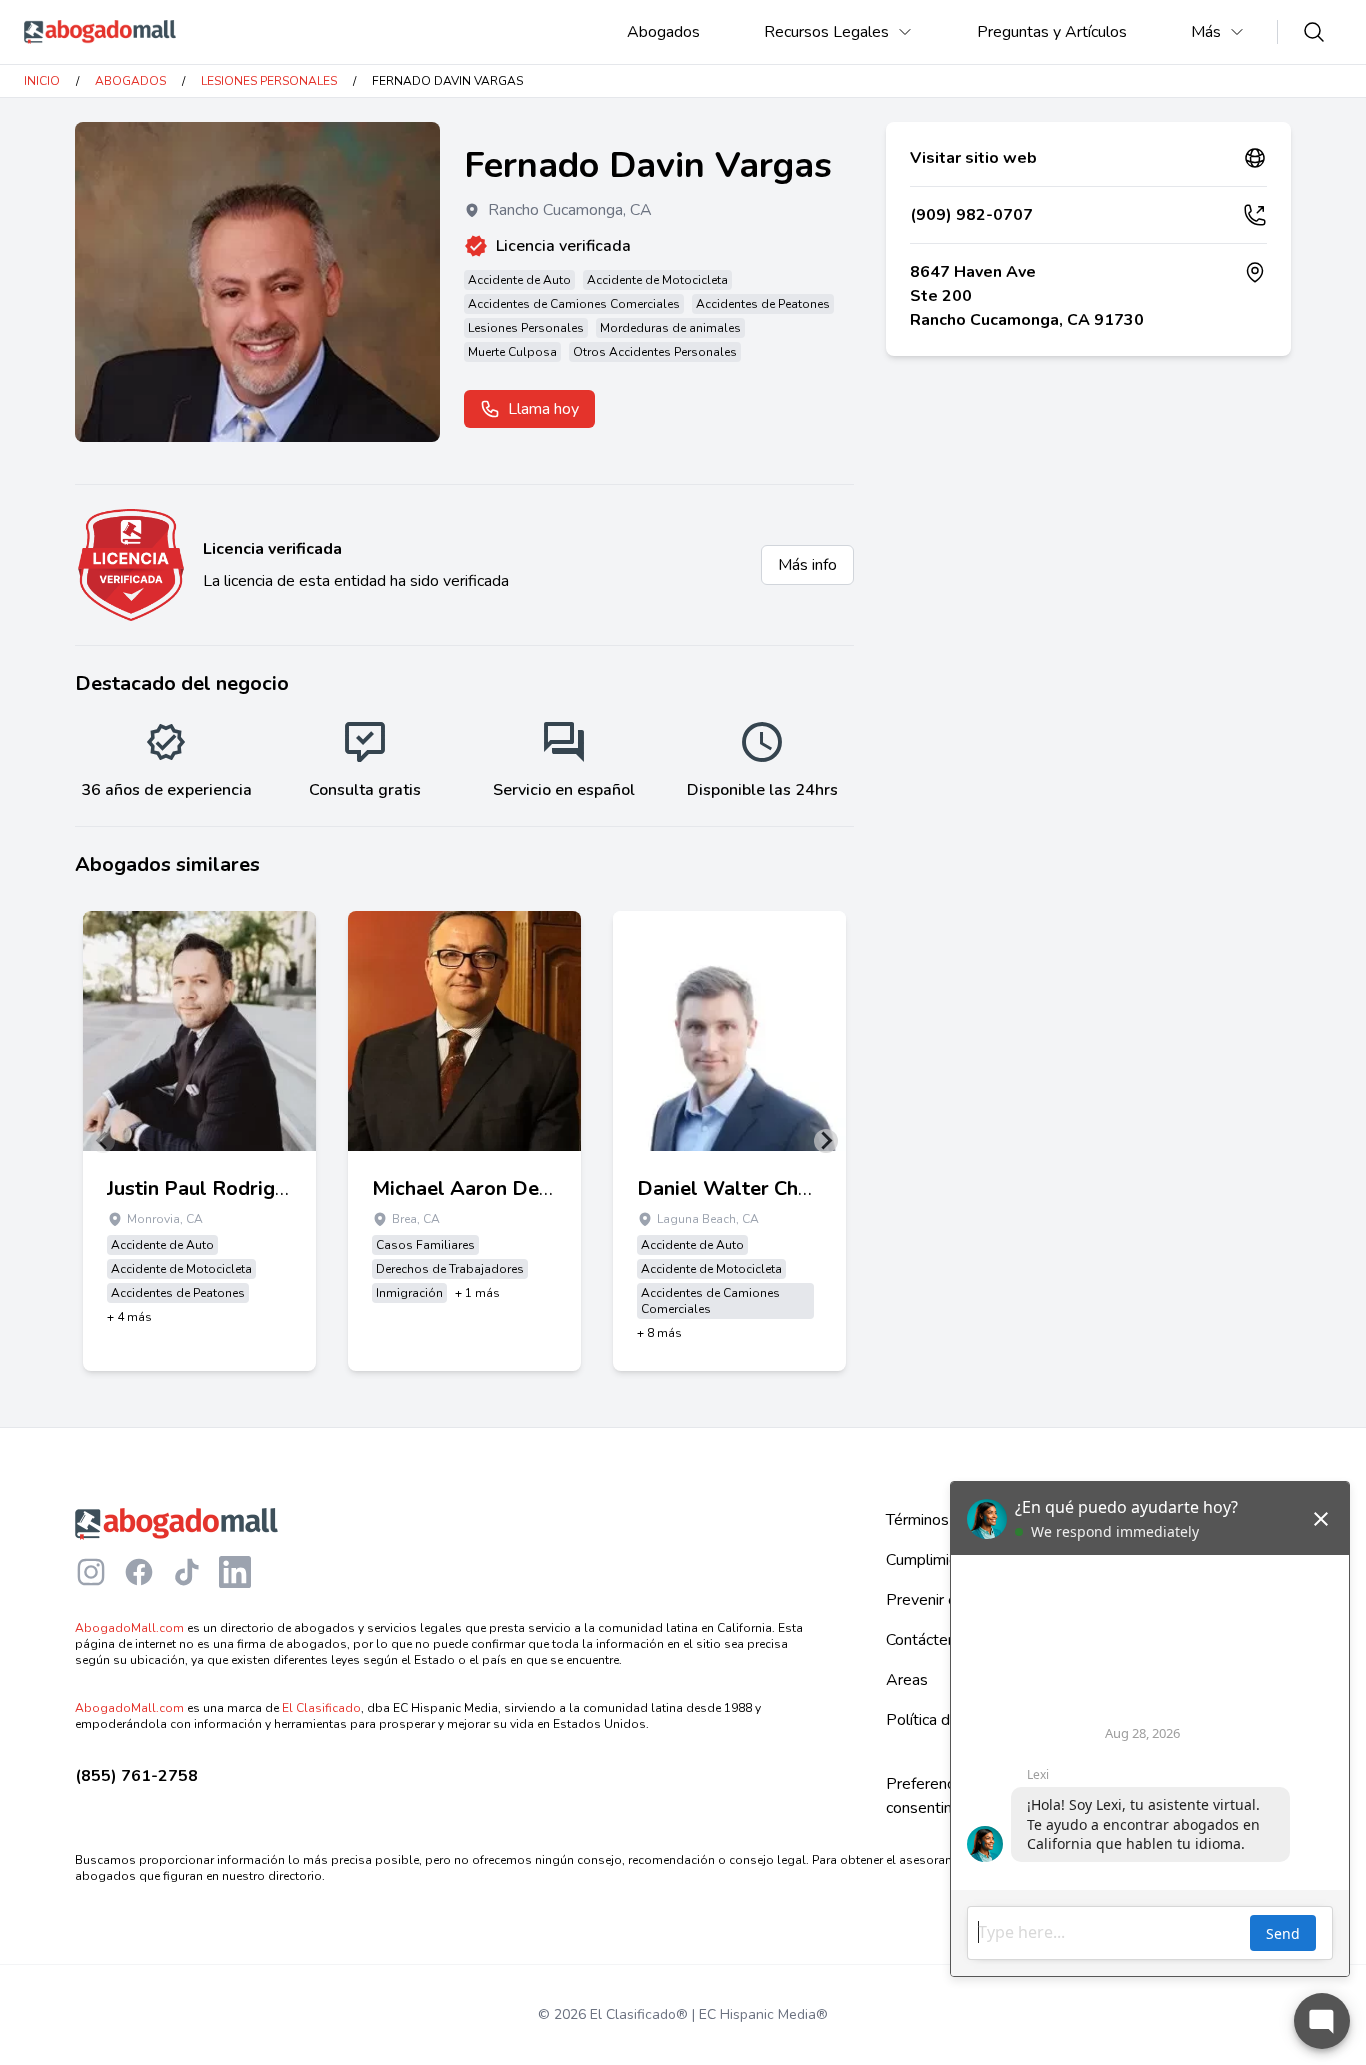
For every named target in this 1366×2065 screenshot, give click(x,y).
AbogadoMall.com (129, 1628)
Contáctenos (929, 1640)
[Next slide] (826, 1141)
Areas (907, 1680)
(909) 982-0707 (971, 215)
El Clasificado (321, 1708)
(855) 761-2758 (136, 1776)
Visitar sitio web (973, 158)
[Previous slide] (103, 1141)
